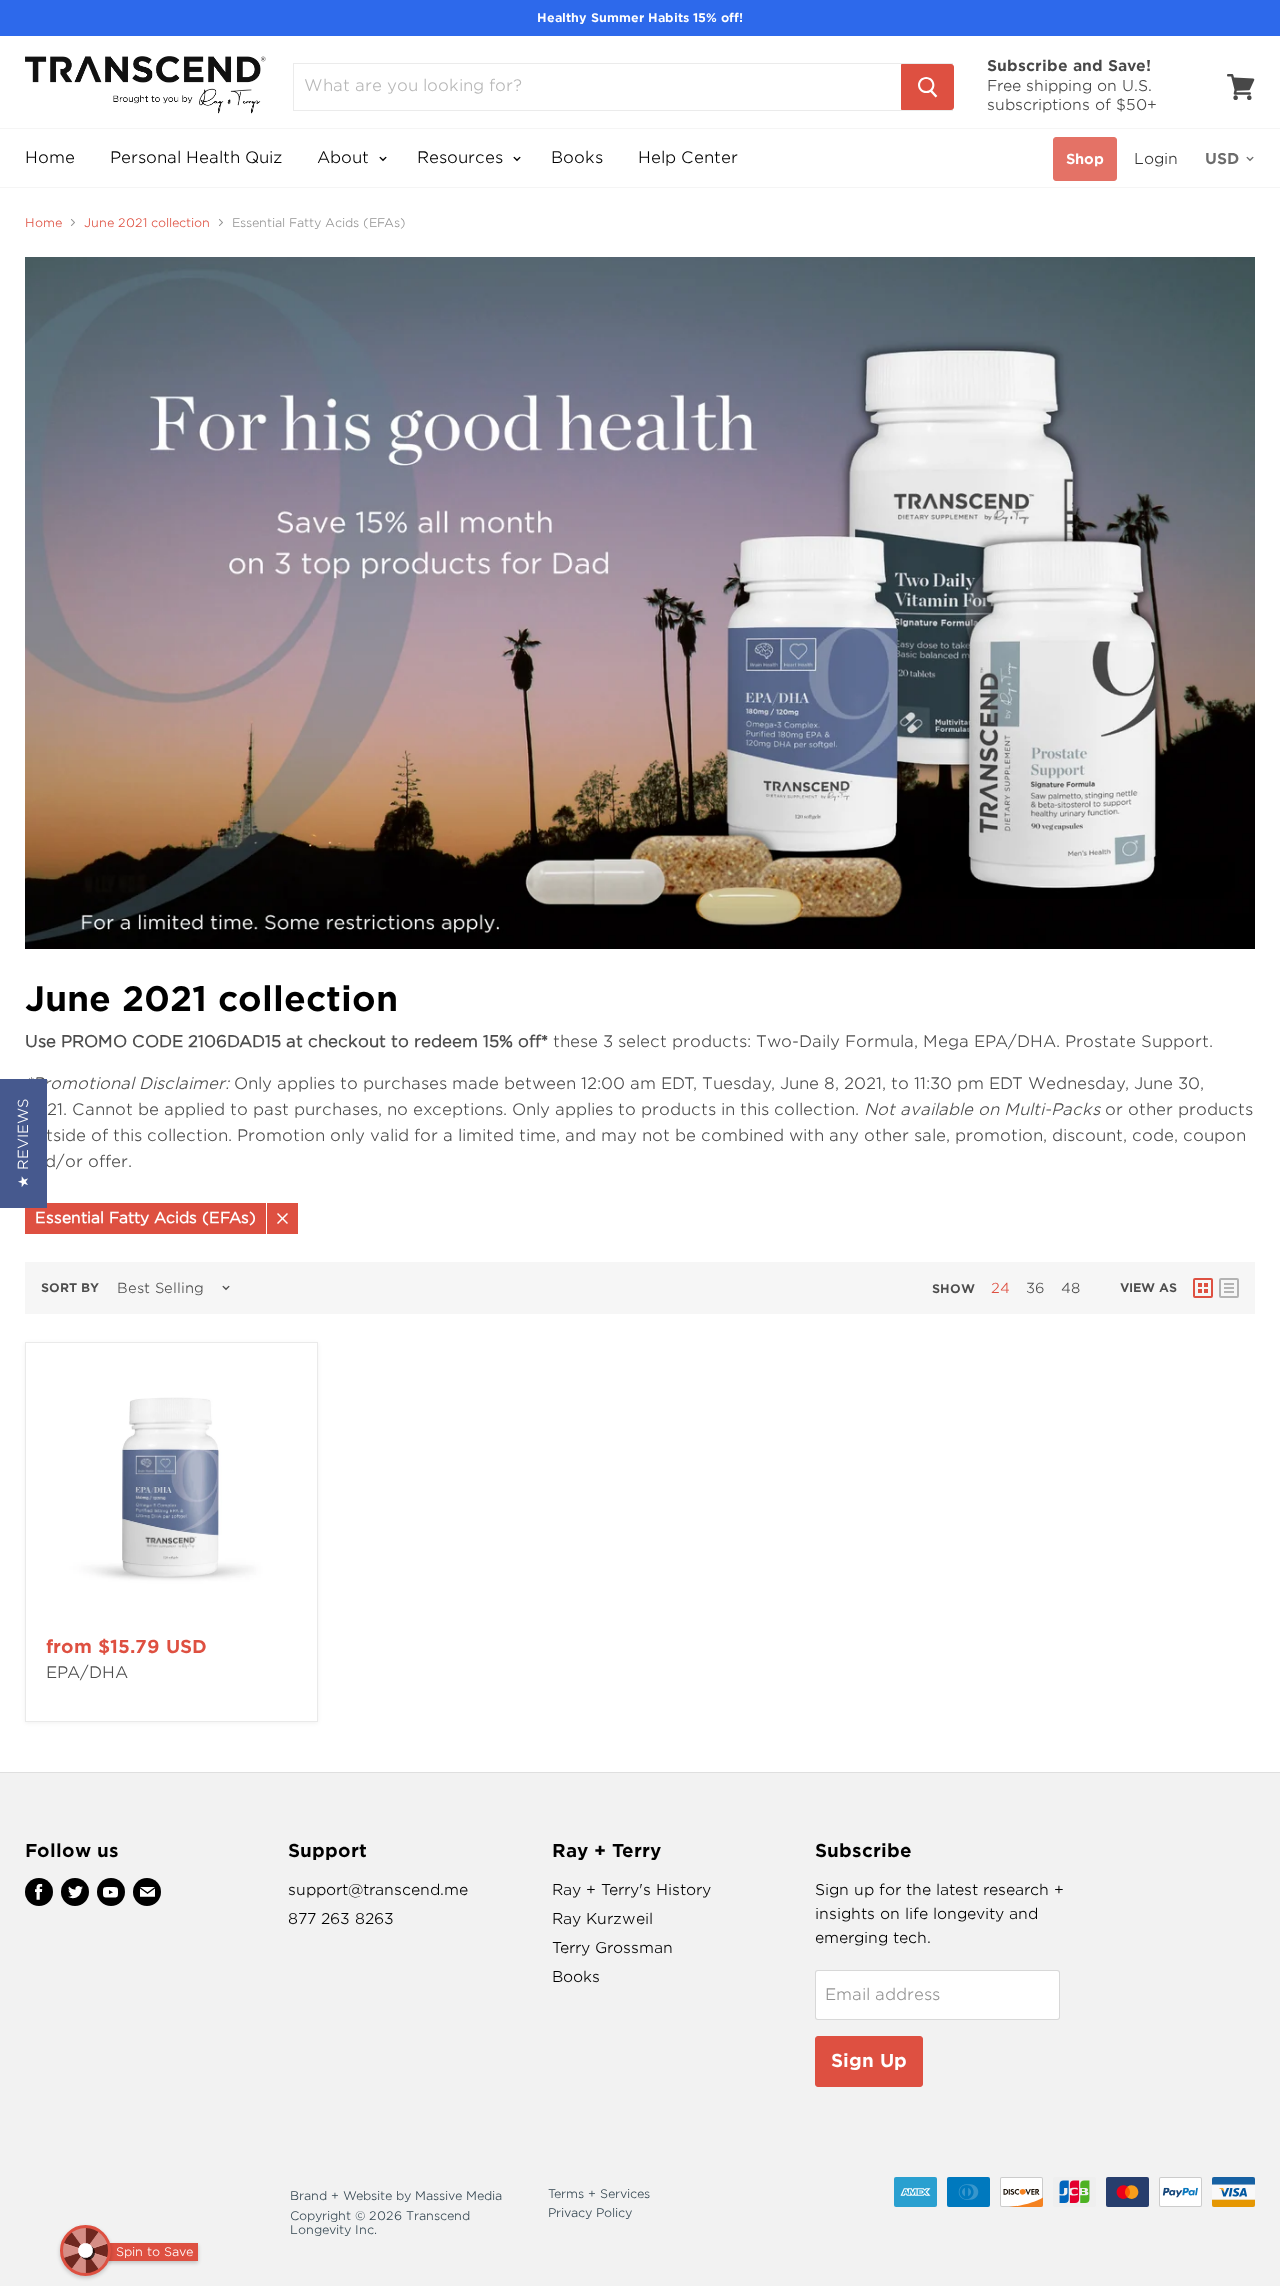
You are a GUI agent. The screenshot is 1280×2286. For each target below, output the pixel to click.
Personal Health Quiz (196, 157)
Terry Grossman (612, 1948)
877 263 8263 (341, 1919)
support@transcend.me (378, 1890)
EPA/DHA (87, 1672)
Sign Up (869, 2060)
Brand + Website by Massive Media (396, 2195)
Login (1156, 159)
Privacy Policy (590, 2212)
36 (1035, 1288)
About (345, 157)
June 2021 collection (147, 223)
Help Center (688, 157)
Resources (462, 157)
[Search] (927, 87)
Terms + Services (599, 2193)
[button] (23, 1143)
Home (50, 157)
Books (577, 157)
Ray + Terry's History (631, 1890)
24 (1000, 1288)
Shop (1085, 159)
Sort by (70, 1288)
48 (1070, 1288)
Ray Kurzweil (602, 1919)
